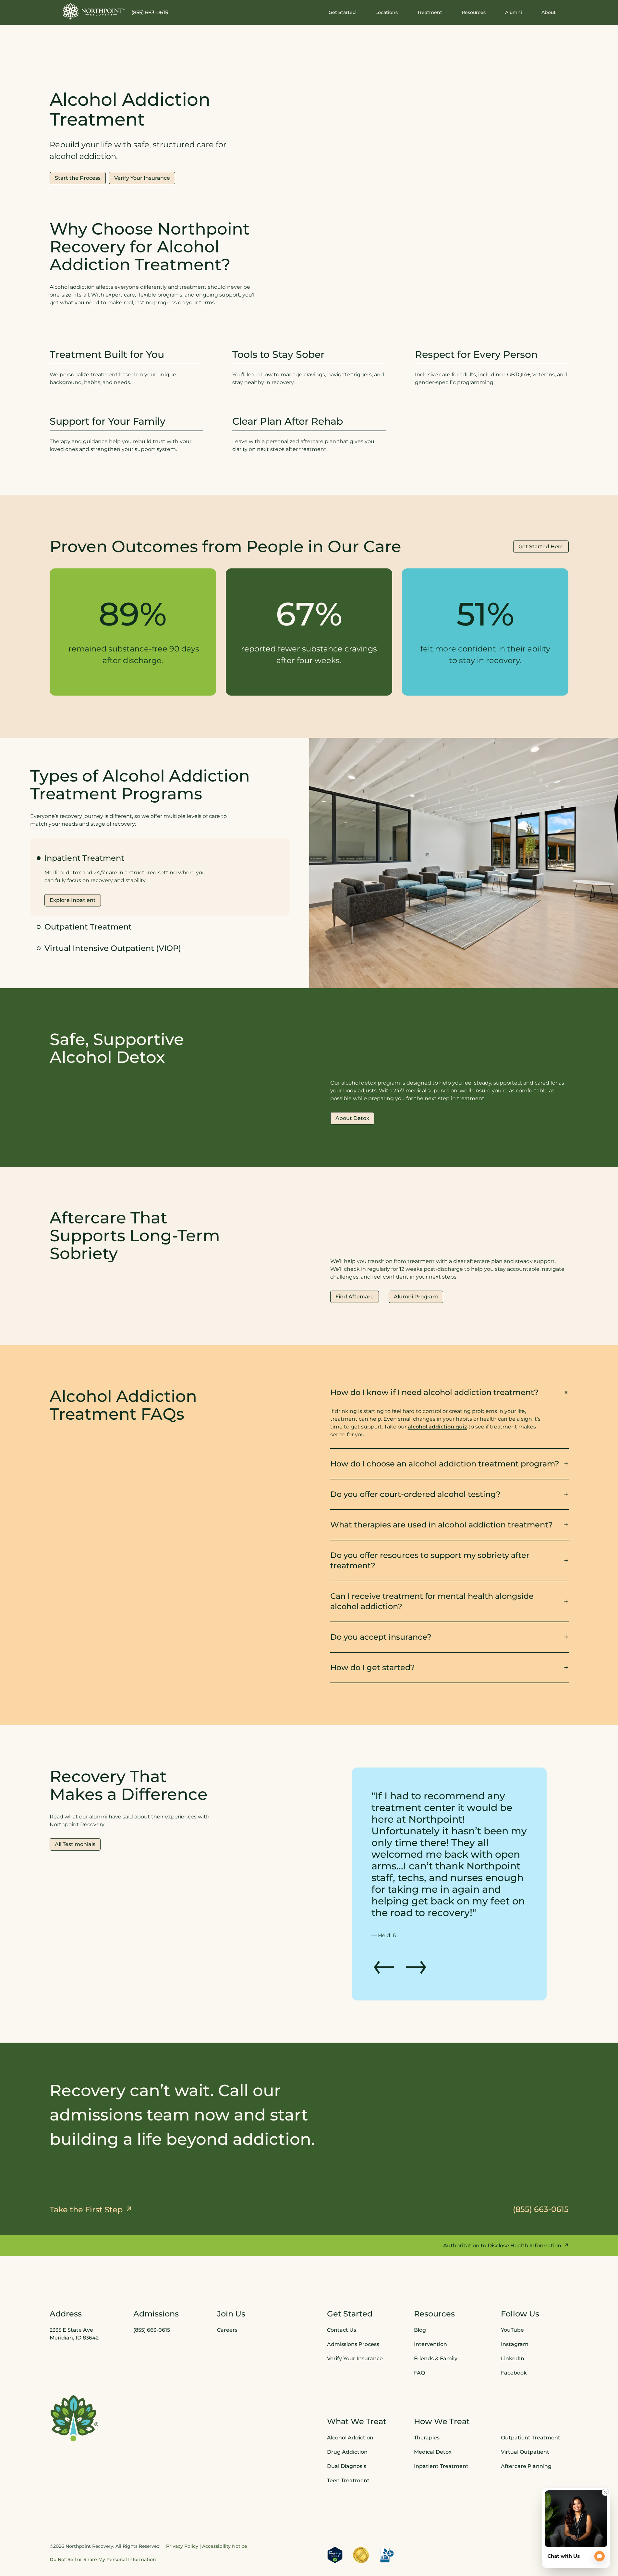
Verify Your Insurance (355, 2323)
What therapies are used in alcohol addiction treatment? (442, 1525)
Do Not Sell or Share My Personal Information (103, 2524)
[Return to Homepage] (94, 11)
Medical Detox (433, 2417)
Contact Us (342, 2295)
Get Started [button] (342, 12)
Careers (227, 2295)
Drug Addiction (347, 2417)
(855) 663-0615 (150, 12)
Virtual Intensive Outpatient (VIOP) (113, 948)
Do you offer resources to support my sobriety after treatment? (430, 1560)
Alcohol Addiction (350, 2403)
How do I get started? (373, 1667)
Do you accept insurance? (381, 1637)
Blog (420, 2295)
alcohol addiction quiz (437, 1427)
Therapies (427, 2403)
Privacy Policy (182, 2511)
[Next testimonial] (416, 1929)
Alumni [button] (514, 12)
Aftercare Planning (526, 2431)
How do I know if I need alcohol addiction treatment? (434, 1392)
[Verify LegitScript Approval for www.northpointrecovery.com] (335, 2520)
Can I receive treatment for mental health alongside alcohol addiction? (432, 1601)
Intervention (430, 2309)
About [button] (549, 12)
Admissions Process (353, 2309)
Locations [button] (387, 12)
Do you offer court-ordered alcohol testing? (415, 1494)
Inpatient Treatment (441, 2431)
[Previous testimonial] (384, 1929)
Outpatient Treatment (88, 927)
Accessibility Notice (225, 2511)
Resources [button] (474, 12)
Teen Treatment (348, 2445)
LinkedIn (513, 2323)
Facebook (514, 2338)
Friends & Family (436, 2323)
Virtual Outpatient (525, 2417)
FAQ (419, 2338)
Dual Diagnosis (347, 2431)
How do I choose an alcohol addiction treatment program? (445, 1464)
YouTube (512, 2295)
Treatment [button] (430, 12)
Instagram (515, 2309)
